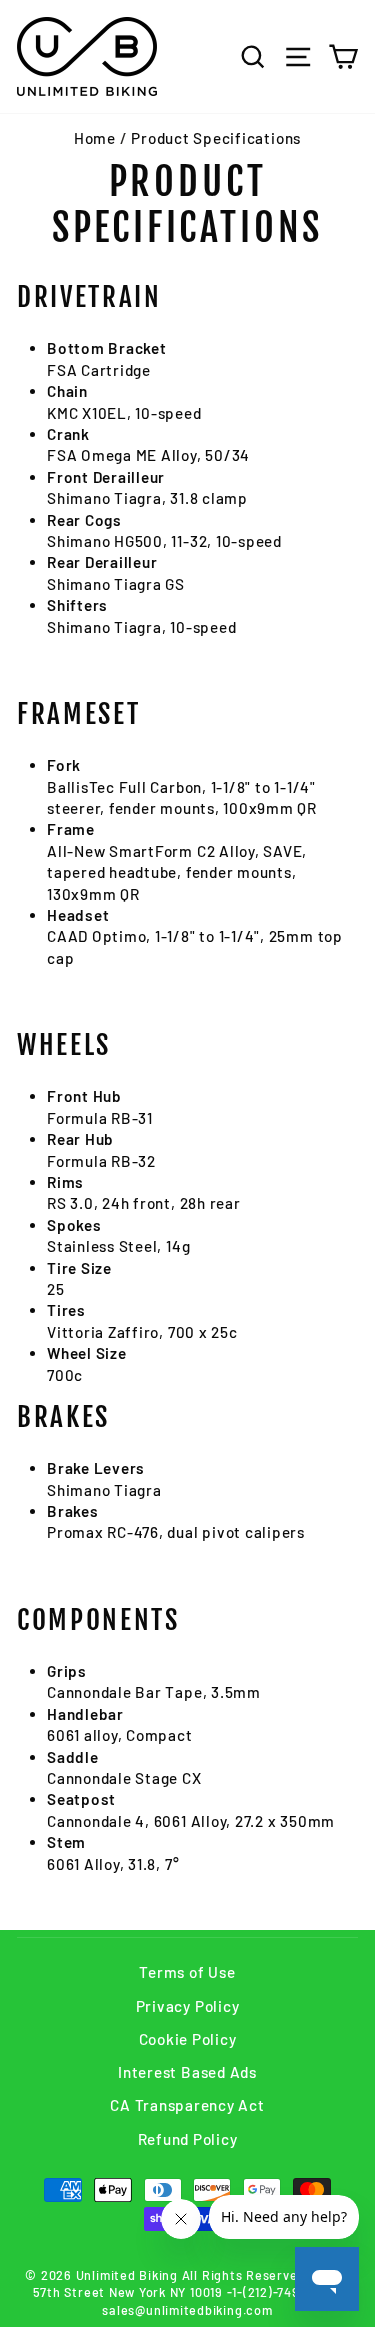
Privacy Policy (188, 2006)
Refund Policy (188, 2139)
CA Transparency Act (187, 2105)
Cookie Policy (188, 2039)
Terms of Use (187, 1972)
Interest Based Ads (187, 2072)
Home (95, 138)
